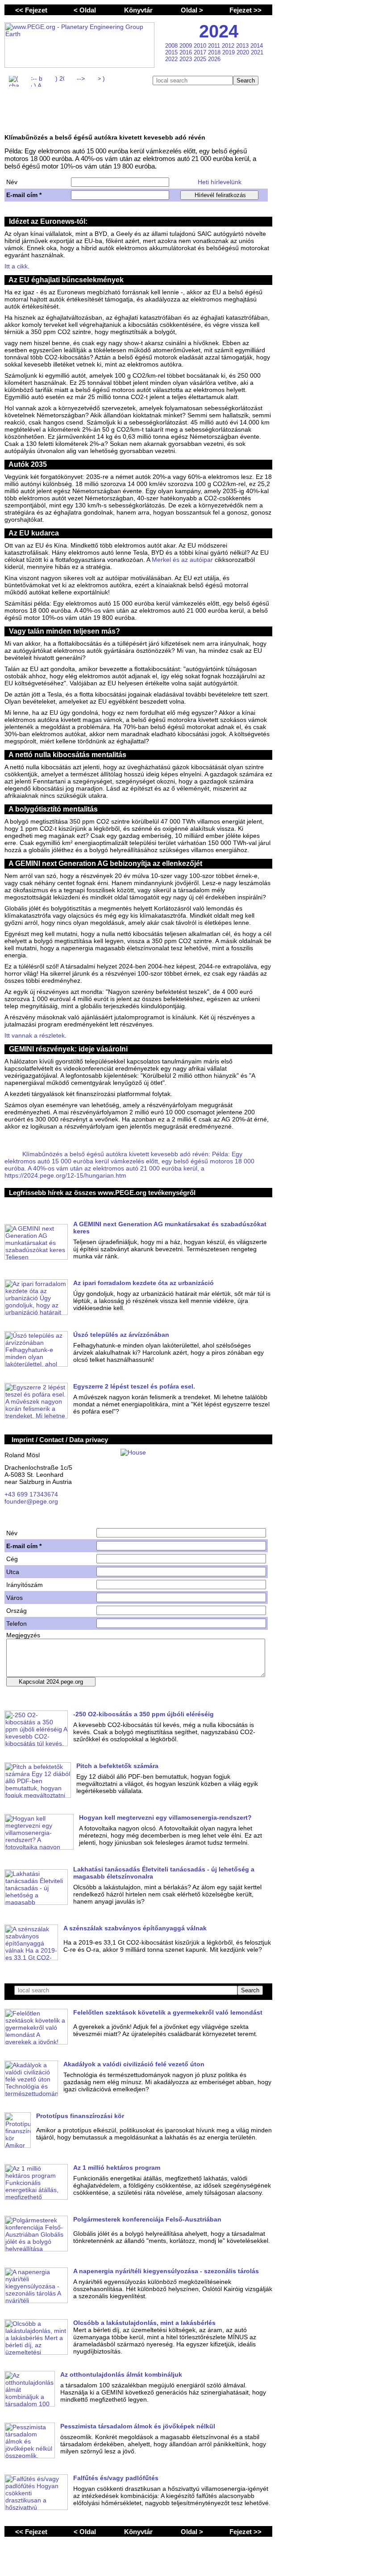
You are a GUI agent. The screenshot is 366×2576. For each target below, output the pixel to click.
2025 (201, 59)
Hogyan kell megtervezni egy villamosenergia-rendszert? (165, 1818)
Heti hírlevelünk (220, 182)
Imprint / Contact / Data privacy (60, 1440)
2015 (172, 52)
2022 (172, 59)
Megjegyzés (23, 1635)
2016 (187, 52)
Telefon (17, 1624)
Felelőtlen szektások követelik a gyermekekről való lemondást (168, 2012)
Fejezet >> (245, 10)
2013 (243, 46)
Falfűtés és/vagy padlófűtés (116, 2478)
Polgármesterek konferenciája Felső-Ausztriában (147, 2219)
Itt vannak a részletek (35, 1035)
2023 (187, 59)
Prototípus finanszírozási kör (80, 2116)
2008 (172, 46)
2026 (214, 59)
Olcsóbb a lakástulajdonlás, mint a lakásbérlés (144, 2323)
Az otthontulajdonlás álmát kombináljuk (121, 2374)
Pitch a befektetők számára (117, 1766)
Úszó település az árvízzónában (121, 1335)
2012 (229, 46)
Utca (13, 1572)
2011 (215, 46)
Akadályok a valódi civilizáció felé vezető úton (134, 2064)
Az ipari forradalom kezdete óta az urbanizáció (143, 1283)
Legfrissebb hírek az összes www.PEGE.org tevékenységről (102, 1193)
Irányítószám (25, 1585)
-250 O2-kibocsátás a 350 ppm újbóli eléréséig (143, 1714)
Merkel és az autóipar (182, 560)
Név (12, 182)
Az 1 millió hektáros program (117, 2168)
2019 (229, 52)
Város (15, 1598)
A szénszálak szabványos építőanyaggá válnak (135, 1928)
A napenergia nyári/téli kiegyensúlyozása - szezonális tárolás (166, 2271)
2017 (201, 52)
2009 (187, 46)
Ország (17, 1611)
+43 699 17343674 (31, 1494)
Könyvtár (138, 10)
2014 (257, 46)
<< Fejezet (31, 10)
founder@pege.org (31, 1501)
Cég (12, 1559)
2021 (257, 52)
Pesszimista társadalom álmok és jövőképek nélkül (138, 2426)
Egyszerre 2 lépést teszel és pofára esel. (134, 1386)
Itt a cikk (16, 266)
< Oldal (85, 10)
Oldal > (192, 10)
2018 (215, 52)
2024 (219, 31)
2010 (201, 46)
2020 (244, 52)
